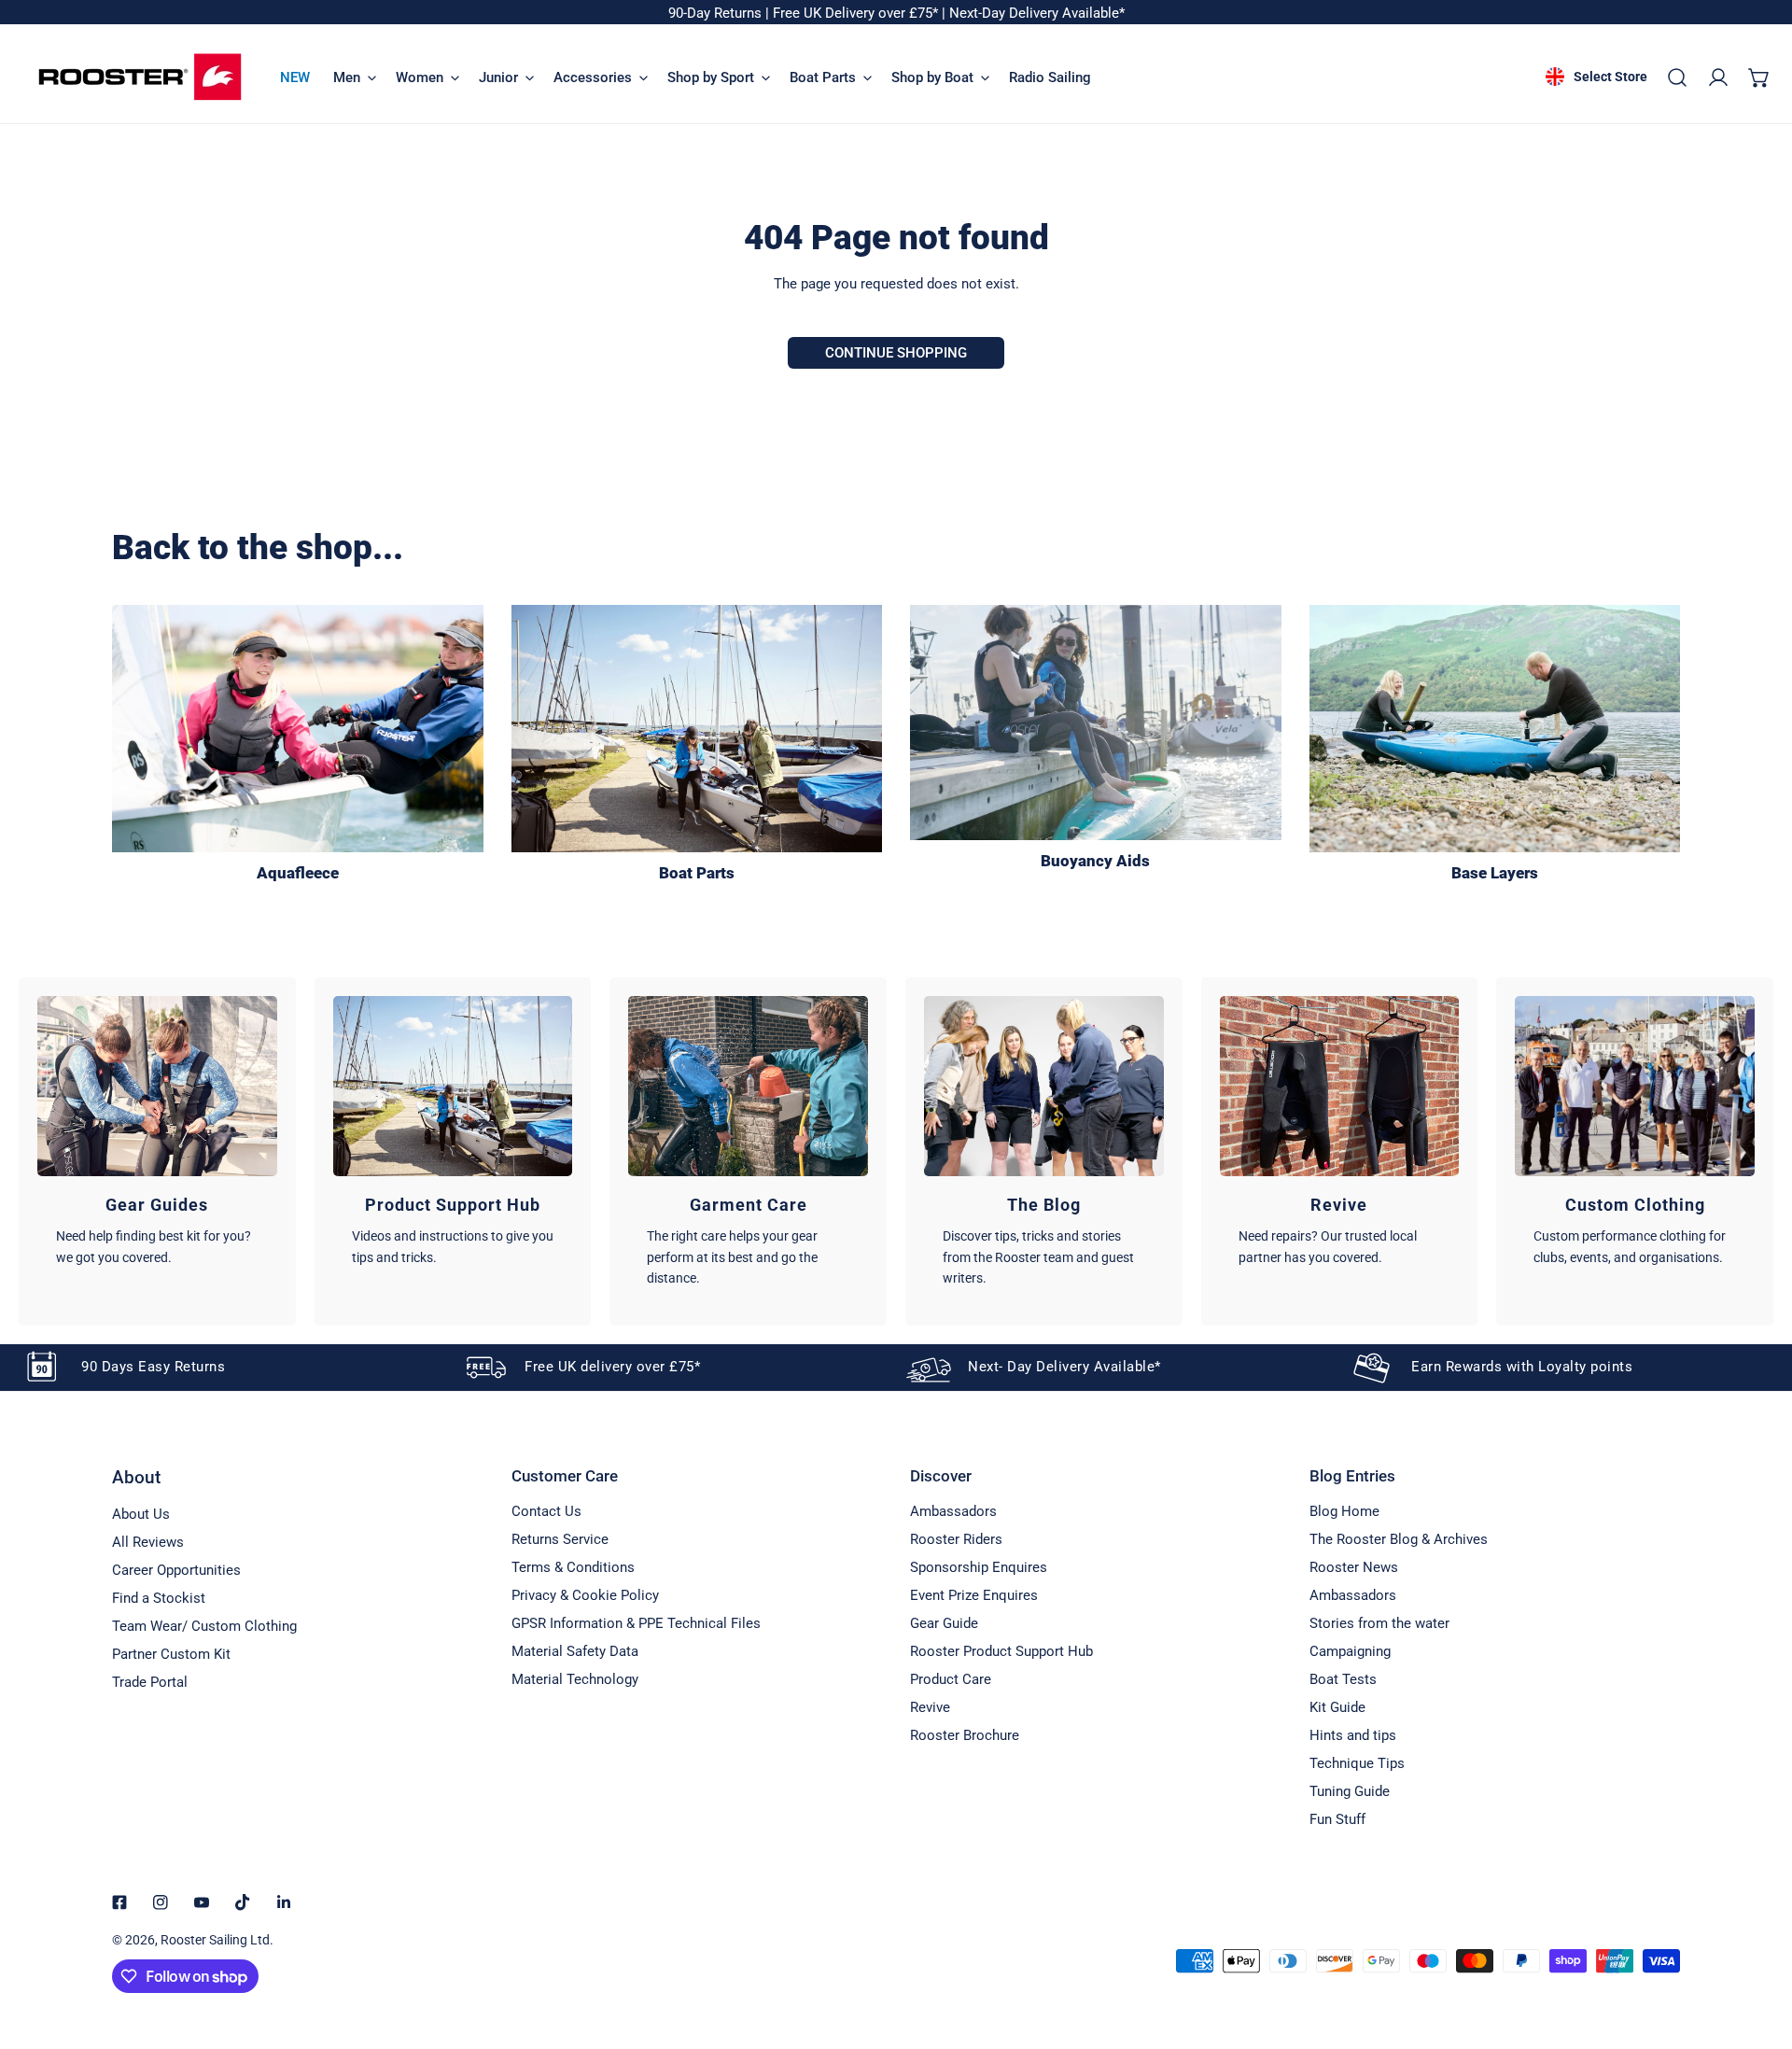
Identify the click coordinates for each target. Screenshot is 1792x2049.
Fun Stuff (1337, 1819)
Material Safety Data (575, 1651)
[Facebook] (119, 1902)
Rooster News (1354, 1567)
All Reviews (148, 1542)
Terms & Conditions (573, 1567)
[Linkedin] (284, 1902)
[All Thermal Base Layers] (1495, 729)
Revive (930, 1707)
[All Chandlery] (697, 729)
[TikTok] (243, 1902)
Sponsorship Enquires (979, 1567)
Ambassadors (953, 1511)
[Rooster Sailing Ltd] (140, 77)
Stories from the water (1379, 1623)
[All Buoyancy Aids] (1096, 723)
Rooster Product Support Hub (1001, 1651)
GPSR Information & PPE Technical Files (636, 1623)
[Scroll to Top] (1758, 1950)
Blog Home (1344, 1511)
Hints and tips (1353, 1735)
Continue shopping (896, 353)
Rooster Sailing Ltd (215, 1940)
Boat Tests (1343, 1679)
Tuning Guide (1350, 1791)
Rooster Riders (956, 1539)
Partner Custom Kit (171, 1654)
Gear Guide (944, 1623)
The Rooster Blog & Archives (1399, 1539)
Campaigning (1350, 1651)
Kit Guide (1337, 1707)
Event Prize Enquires (974, 1595)
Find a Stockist (159, 1598)
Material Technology (575, 1679)
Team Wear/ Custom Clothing (204, 1626)
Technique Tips (1357, 1763)
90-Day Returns (717, 13)
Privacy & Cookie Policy (585, 1595)
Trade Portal (150, 1682)
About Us (141, 1514)
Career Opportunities (176, 1570)
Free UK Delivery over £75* (857, 13)
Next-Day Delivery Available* (1037, 13)
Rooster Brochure (965, 1735)
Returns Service (560, 1539)
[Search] (1677, 77)
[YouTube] (202, 1902)
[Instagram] (161, 1902)
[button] (1759, 77)
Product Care (951, 1679)
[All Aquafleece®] (298, 729)
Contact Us (546, 1511)
